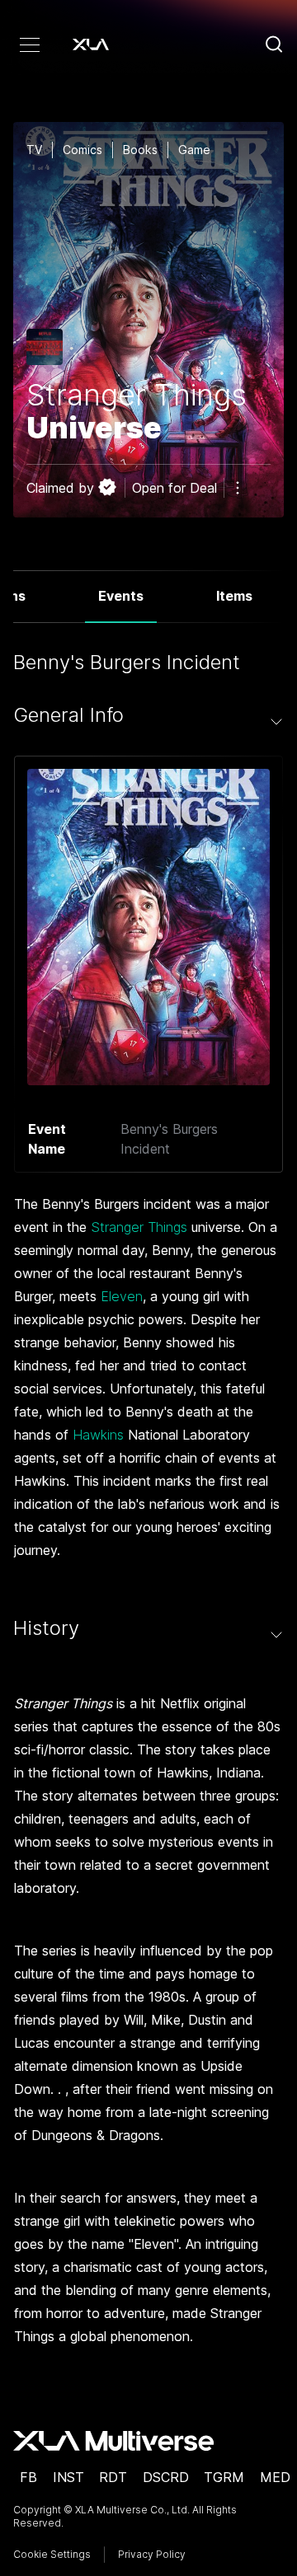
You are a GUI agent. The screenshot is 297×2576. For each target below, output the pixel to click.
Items (234, 596)
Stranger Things (139, 1227)
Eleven (122, 1296)
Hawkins (98, 1435)
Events (121, 596)
